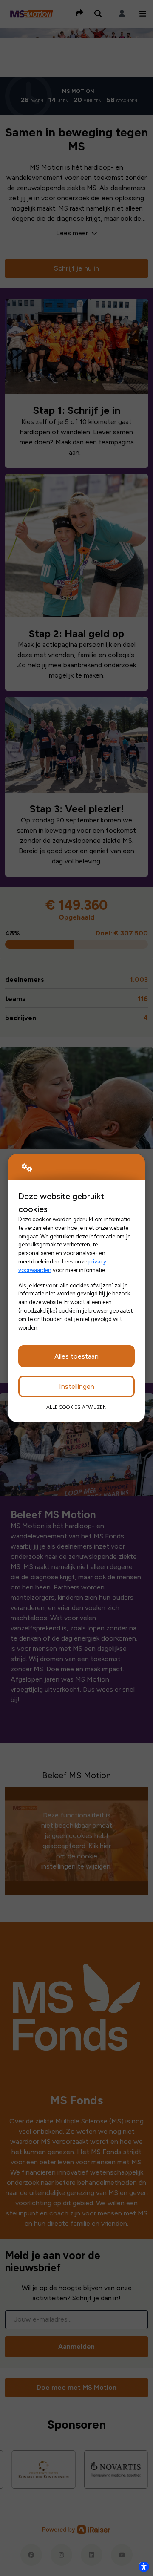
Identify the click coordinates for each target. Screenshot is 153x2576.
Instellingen (77, 1386)
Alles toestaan (76, 1356)
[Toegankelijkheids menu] (144, 2567)
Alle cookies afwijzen (76, 1407)
